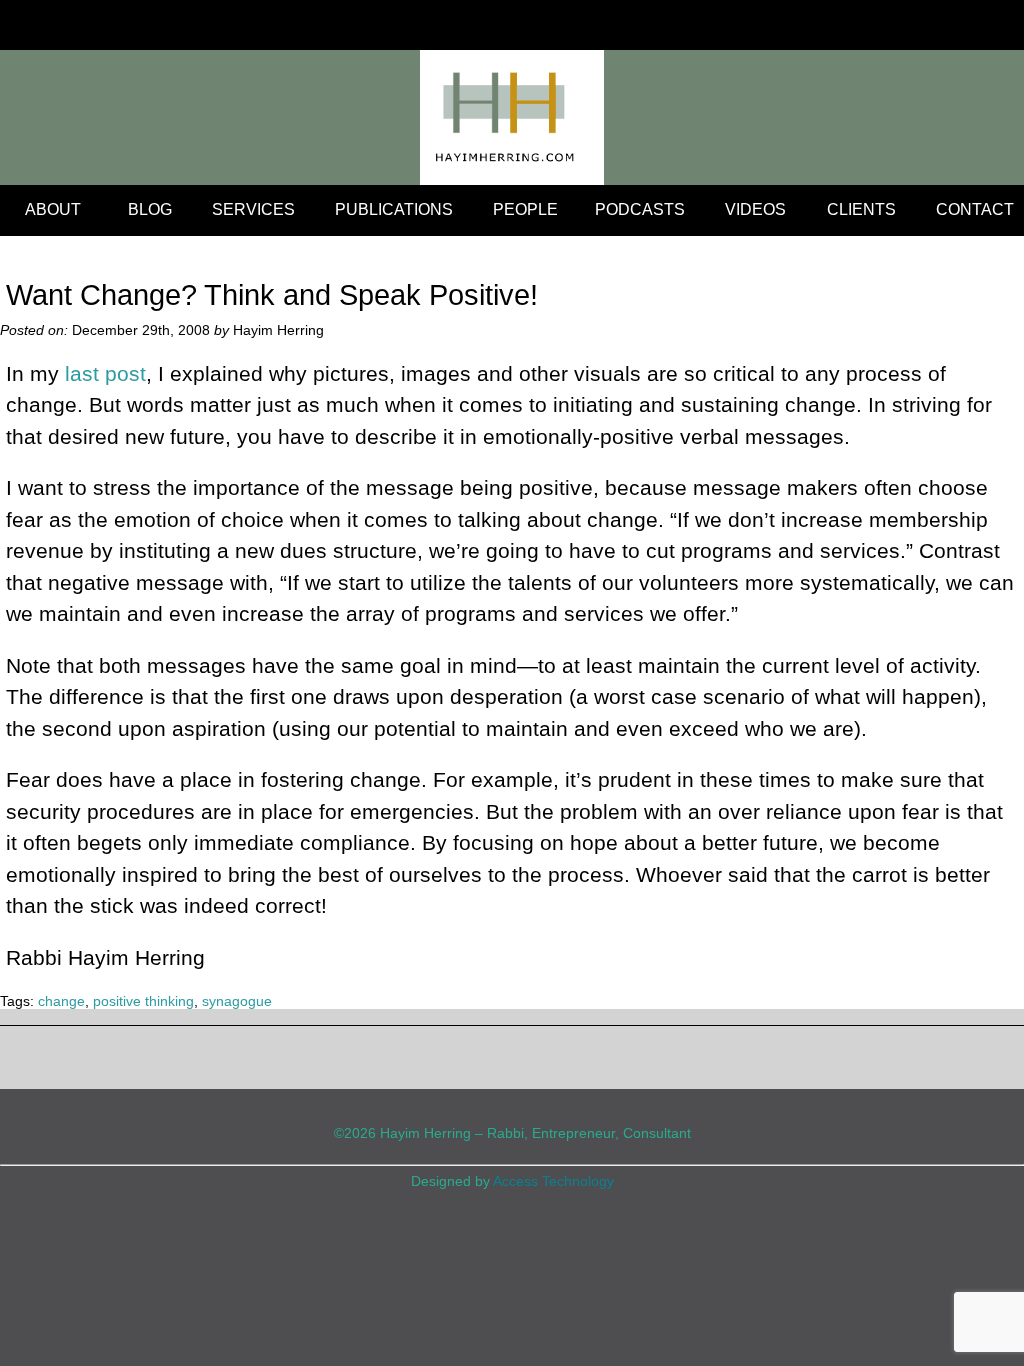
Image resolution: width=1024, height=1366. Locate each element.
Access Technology (553, 1181)
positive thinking (143, 1001)
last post (105, 373)
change (61, 1001)
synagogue (237, 1001)
